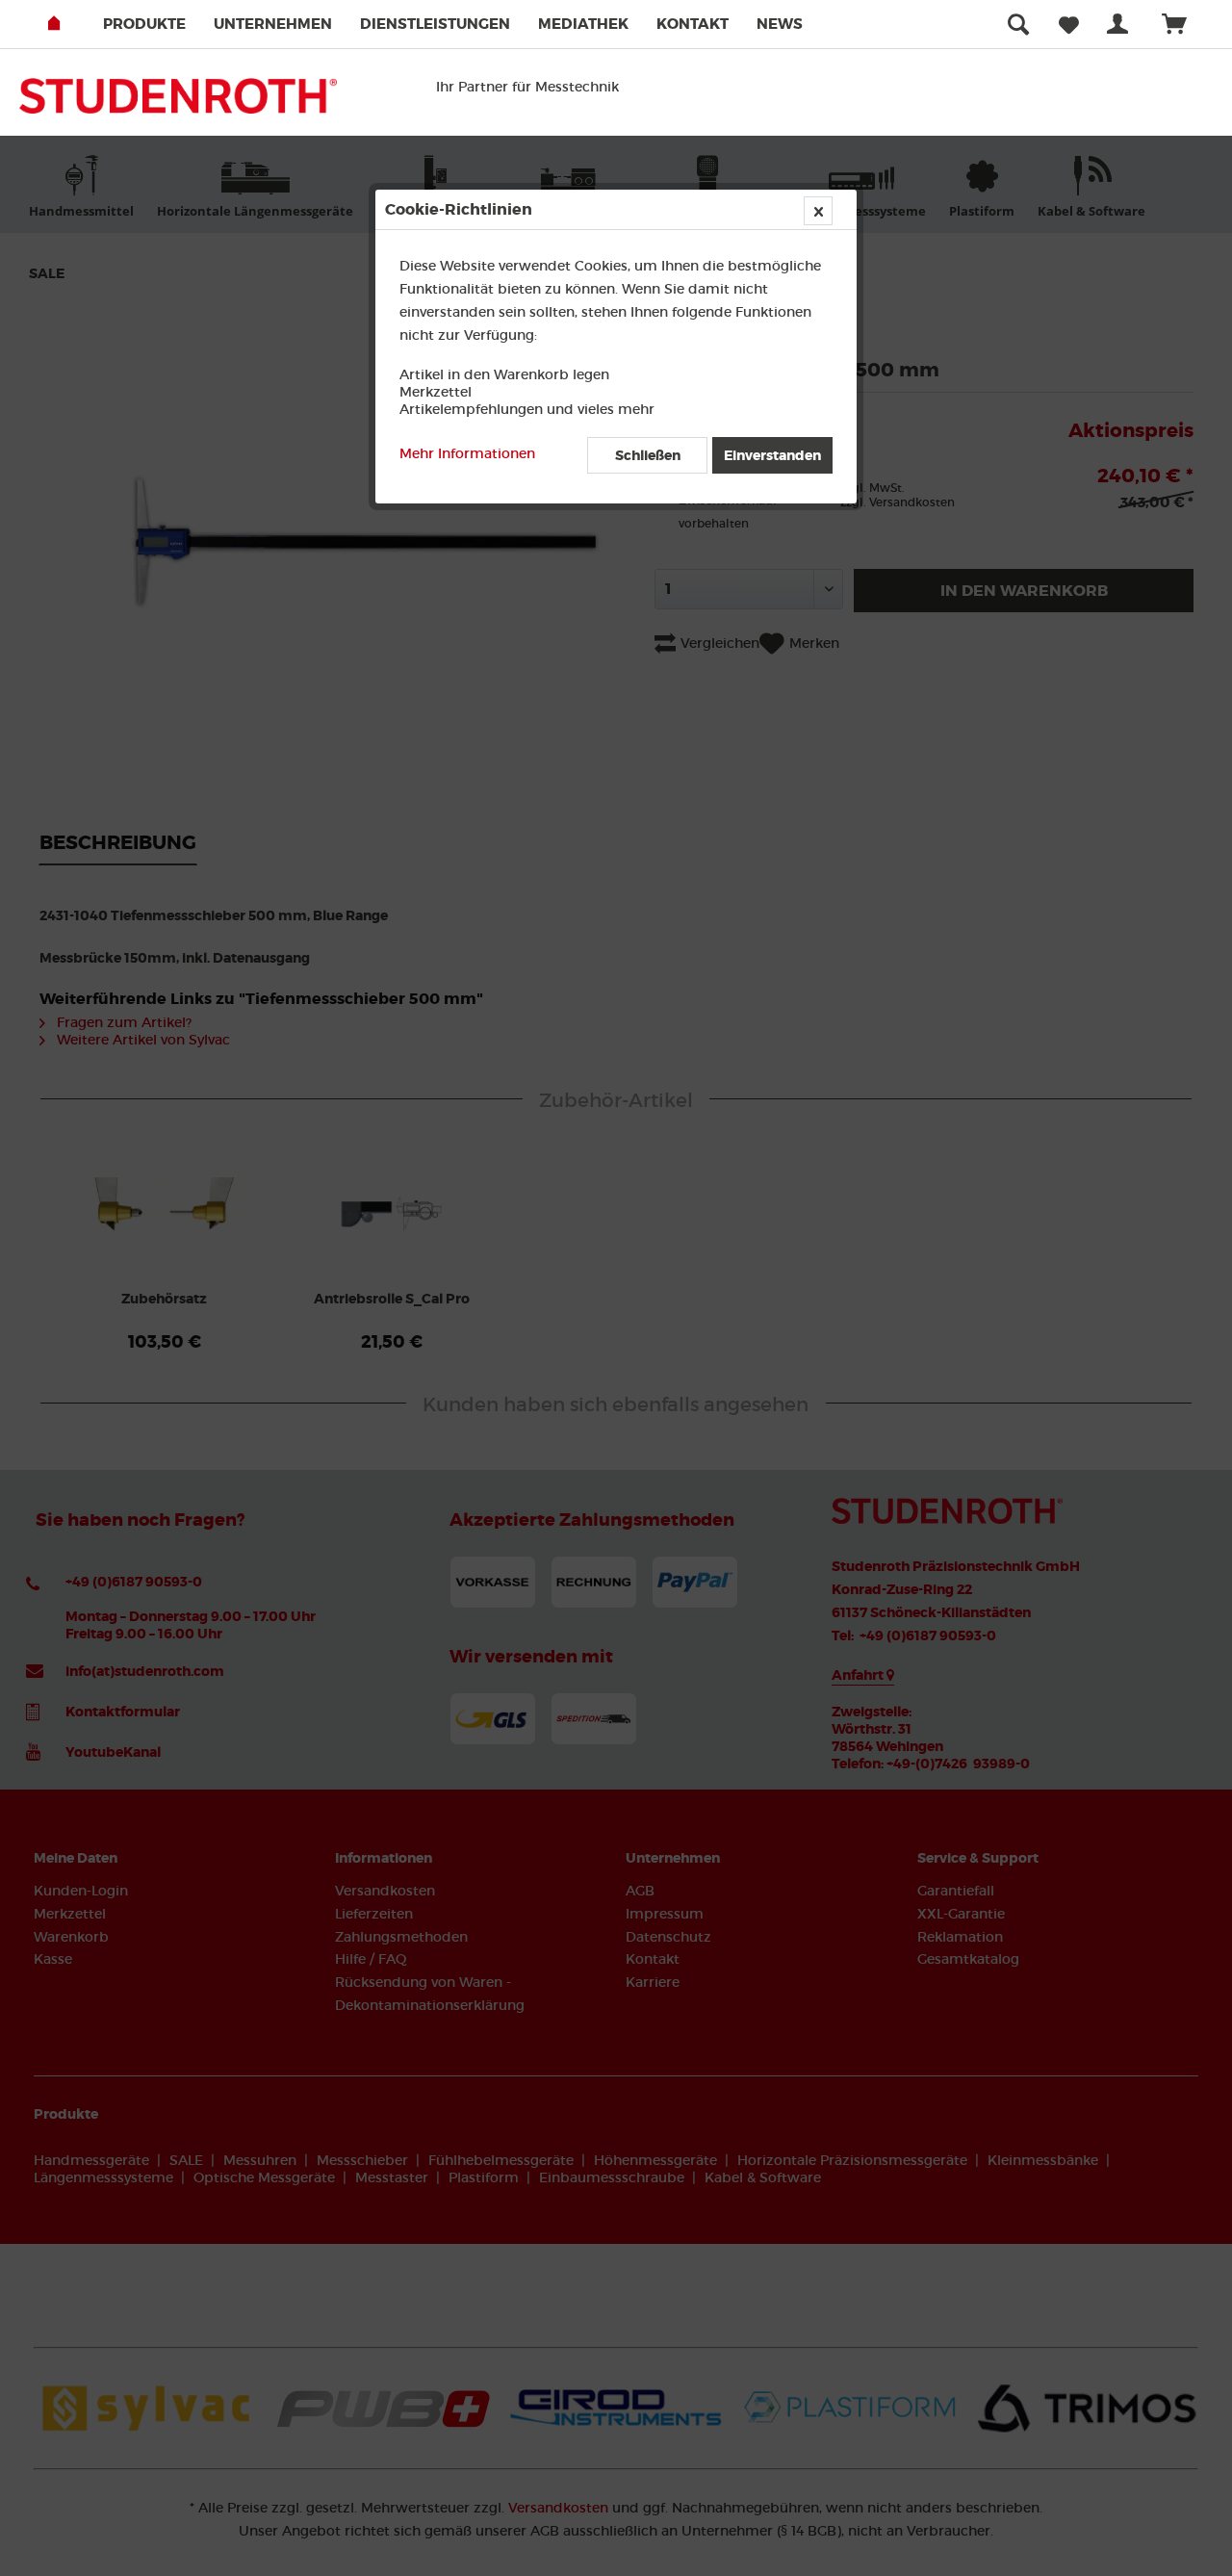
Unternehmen (273, 24)
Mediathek (583, 24)
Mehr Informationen (467, 453)
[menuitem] (156, 24)
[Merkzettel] (1069, 24)
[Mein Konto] (1121, 24)
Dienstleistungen (435, 24)
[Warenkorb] (1183, 24)
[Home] (74, 24)
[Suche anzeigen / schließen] (1018, 24)
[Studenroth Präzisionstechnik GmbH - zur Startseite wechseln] (178, 102)
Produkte (144, 24)
